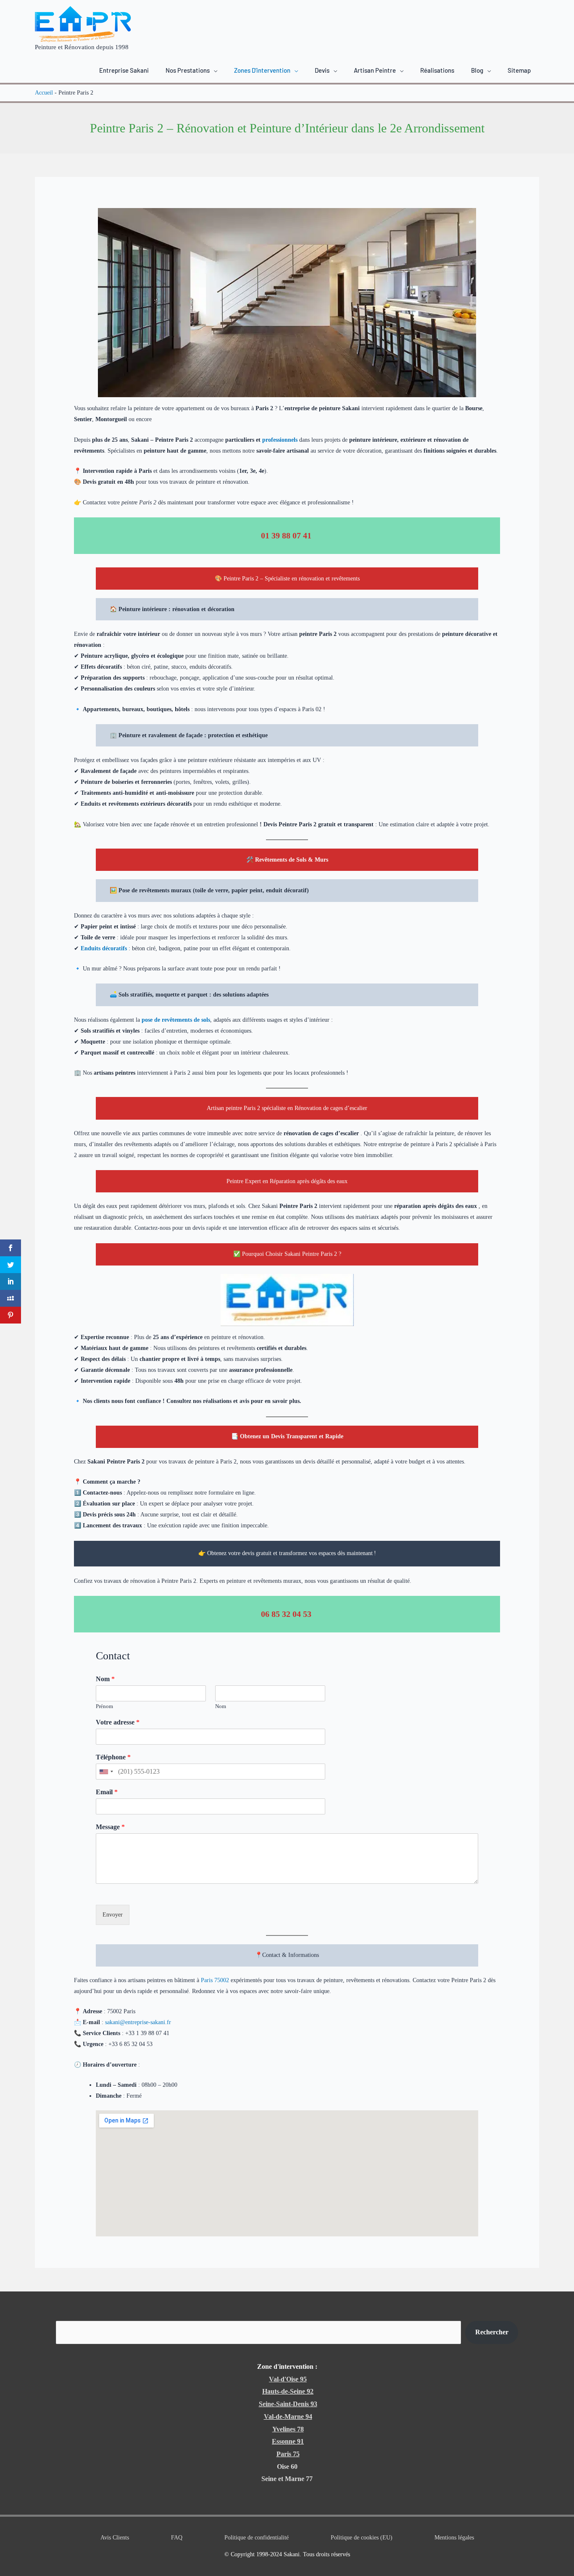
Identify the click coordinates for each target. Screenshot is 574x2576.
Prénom (104, 1706)
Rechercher (492, 2332)
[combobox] (106, 1772)
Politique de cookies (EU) (362, 2538)
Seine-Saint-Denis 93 (288, 2404)
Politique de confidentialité (257, 2538)
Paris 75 (288, 2454)
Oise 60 (287, 2467)
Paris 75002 (216, 1980)
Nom (105, 1679)
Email (107, 1792)
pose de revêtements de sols (176, 1020)
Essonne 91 (288, 2441)
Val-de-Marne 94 (288, 2416)
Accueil (44, 93)
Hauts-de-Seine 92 (288, 2391)
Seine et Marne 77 (287, 2479)
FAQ (177, 2538)
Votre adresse (118, 1722)
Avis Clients (115, 2538)
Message (110, 1827)
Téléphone (113, 1757)
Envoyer (113, 1915)
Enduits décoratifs (104, 948)
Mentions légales (454, 2538)
